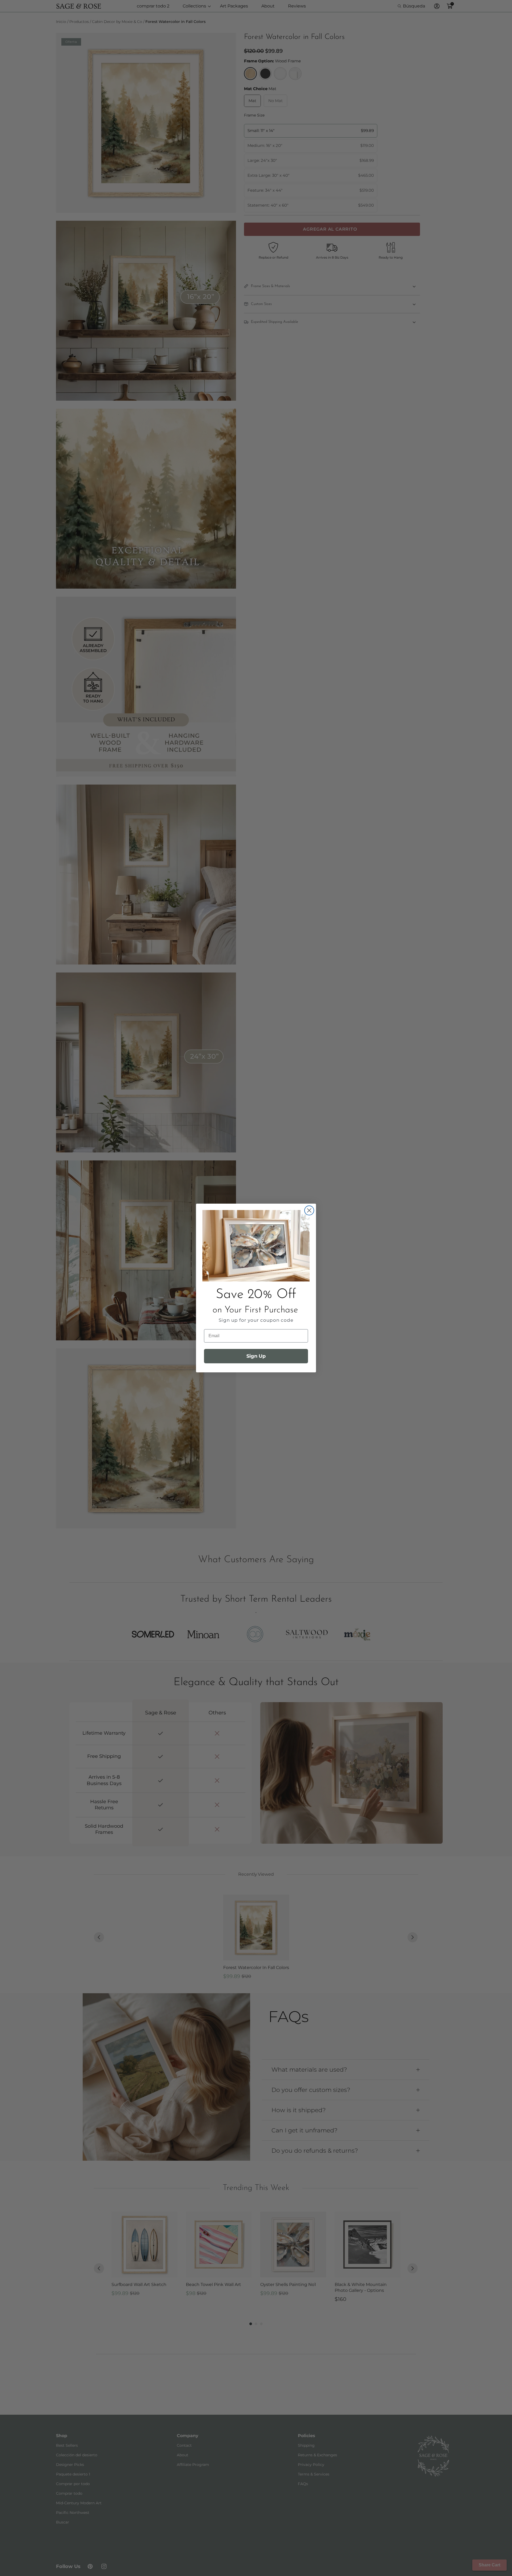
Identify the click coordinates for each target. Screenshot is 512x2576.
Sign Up (256, 1356)
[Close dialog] (309, 1210)
